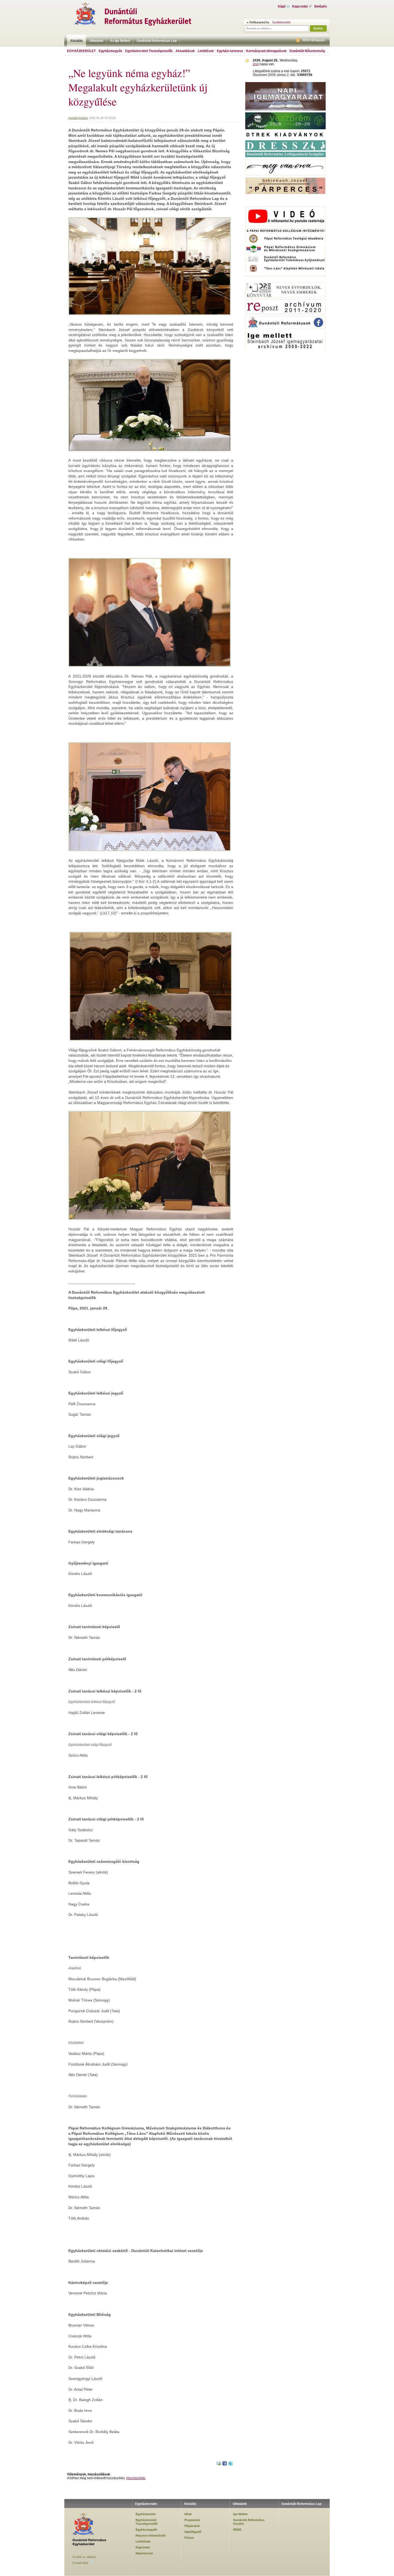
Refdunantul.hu (259, 22)
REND (237, 2530)
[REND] (285, 128)
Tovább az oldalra (84, 2557)
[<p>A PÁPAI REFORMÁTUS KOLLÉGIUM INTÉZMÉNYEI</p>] (285, 232)
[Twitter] (231, 2464)
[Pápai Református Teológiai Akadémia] (285, 242)
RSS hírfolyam (314, 40)
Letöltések (206, 51)
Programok (192, 2520)
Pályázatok (192, 2526)
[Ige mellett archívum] (285, 349)
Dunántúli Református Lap (157, 41)
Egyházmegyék (110, 51)
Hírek (188, 2514)
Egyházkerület (81, 51)
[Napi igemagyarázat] (285, 110)
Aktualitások (185, 51)
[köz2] (285, 198)
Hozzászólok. (136, 2478)
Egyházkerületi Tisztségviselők (149, 51)
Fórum (189, 2538)
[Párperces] (285, 193)
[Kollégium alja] (285, 276)
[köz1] (285, 204)
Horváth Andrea (78, 118)
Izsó (256, 64)
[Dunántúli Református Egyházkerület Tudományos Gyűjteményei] (285, 262)
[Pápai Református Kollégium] (285, 252)
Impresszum (144, 2553)
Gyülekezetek (281, 22)
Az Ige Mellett (120, 41)
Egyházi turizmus (230, 51)
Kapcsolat (300, 6)
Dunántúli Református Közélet (249, 2522)
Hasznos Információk (151, 2535)
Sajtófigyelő (193, 2532)
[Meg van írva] (285, 174)
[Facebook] (225, 2464)
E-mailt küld (80, 2563)
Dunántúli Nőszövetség (307, 51)
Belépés (321, 6)
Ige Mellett (240, 2514)
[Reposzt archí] (285, 313)
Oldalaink (96, 41)
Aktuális (77, 41)
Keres (318, 28)
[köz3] (285, 280)
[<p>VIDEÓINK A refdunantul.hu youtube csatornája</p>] (285, 225)
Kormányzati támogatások (266, 51)
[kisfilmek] (285, 297)
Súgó (282, 6)
